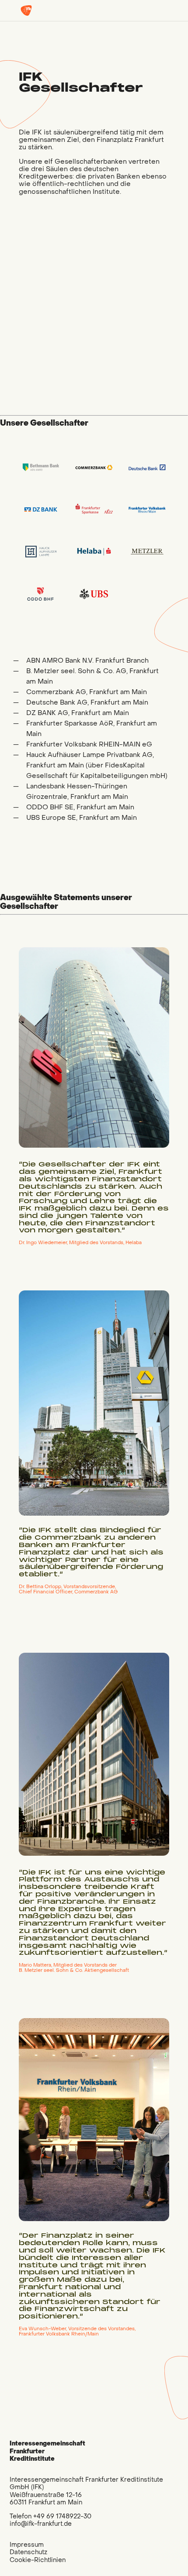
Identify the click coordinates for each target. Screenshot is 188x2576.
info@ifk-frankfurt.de (41, 2524)
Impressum (27, 2545)
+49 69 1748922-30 (62, 2516)
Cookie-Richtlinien (38, 2560)
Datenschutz (28, 2552)
